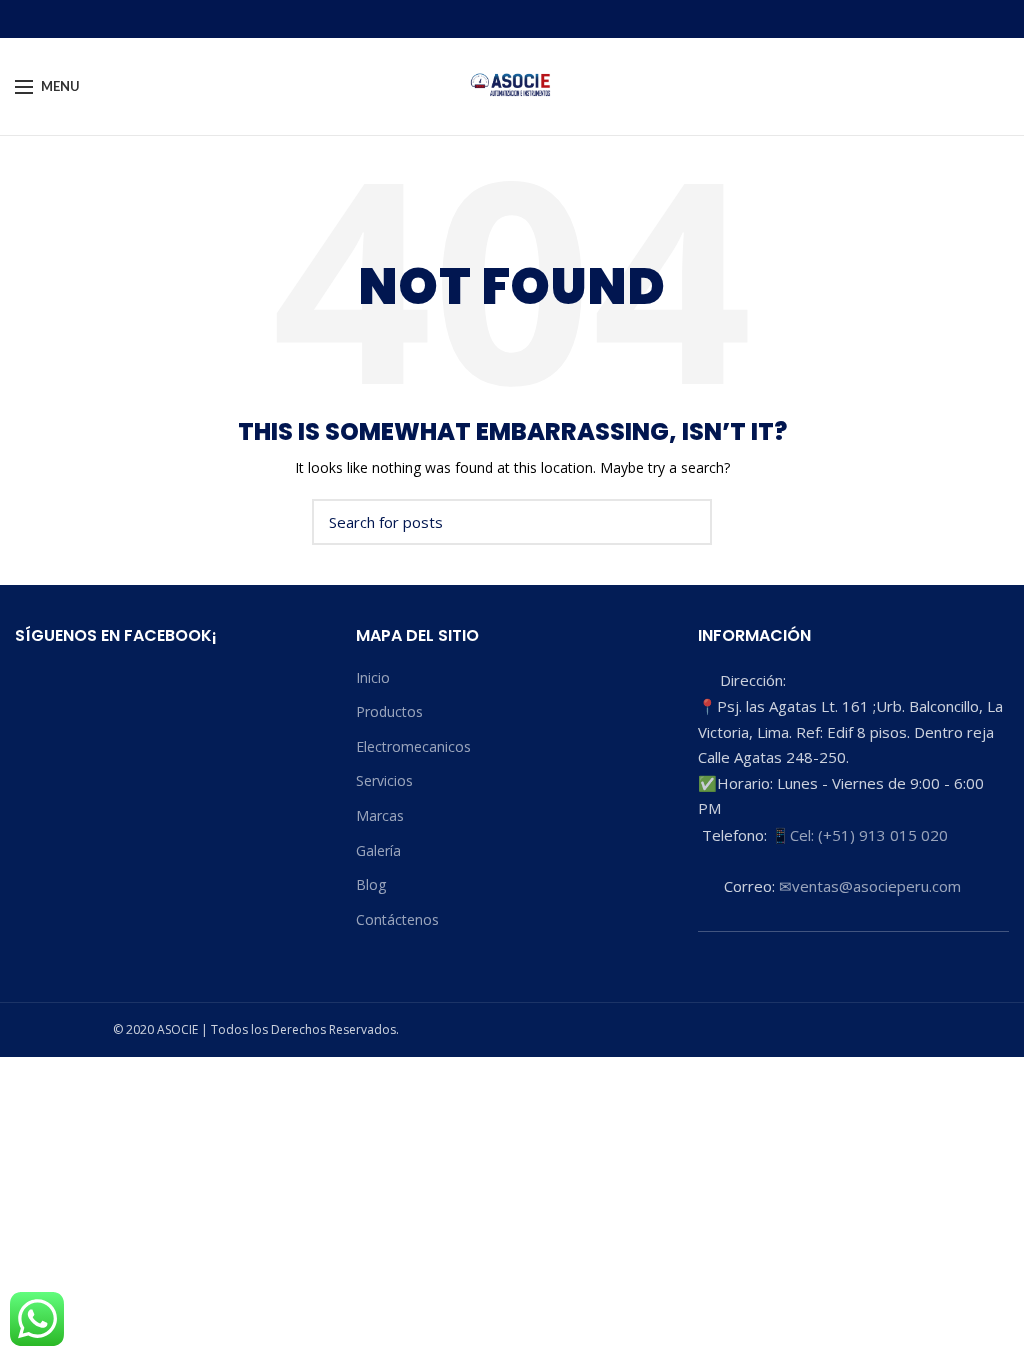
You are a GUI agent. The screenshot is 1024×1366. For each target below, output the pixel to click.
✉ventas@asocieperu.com (870, 886)
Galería (378, 850)
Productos (389, 711)
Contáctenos (397, 919)
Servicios (384, 780)
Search (685, 522)
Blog (371, 884)
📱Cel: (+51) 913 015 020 (859, 835)
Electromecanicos (413, 746)
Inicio (373, 677)
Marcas (380, 815)
